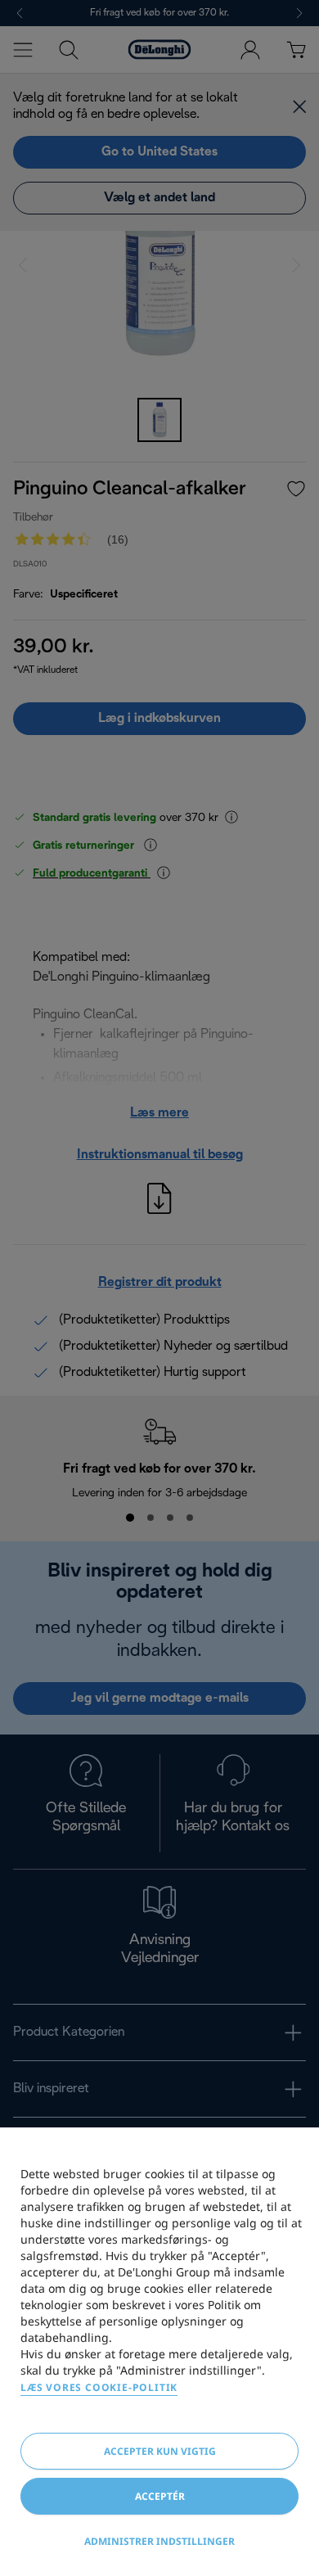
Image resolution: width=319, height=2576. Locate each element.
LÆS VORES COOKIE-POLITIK (99, 2387)
